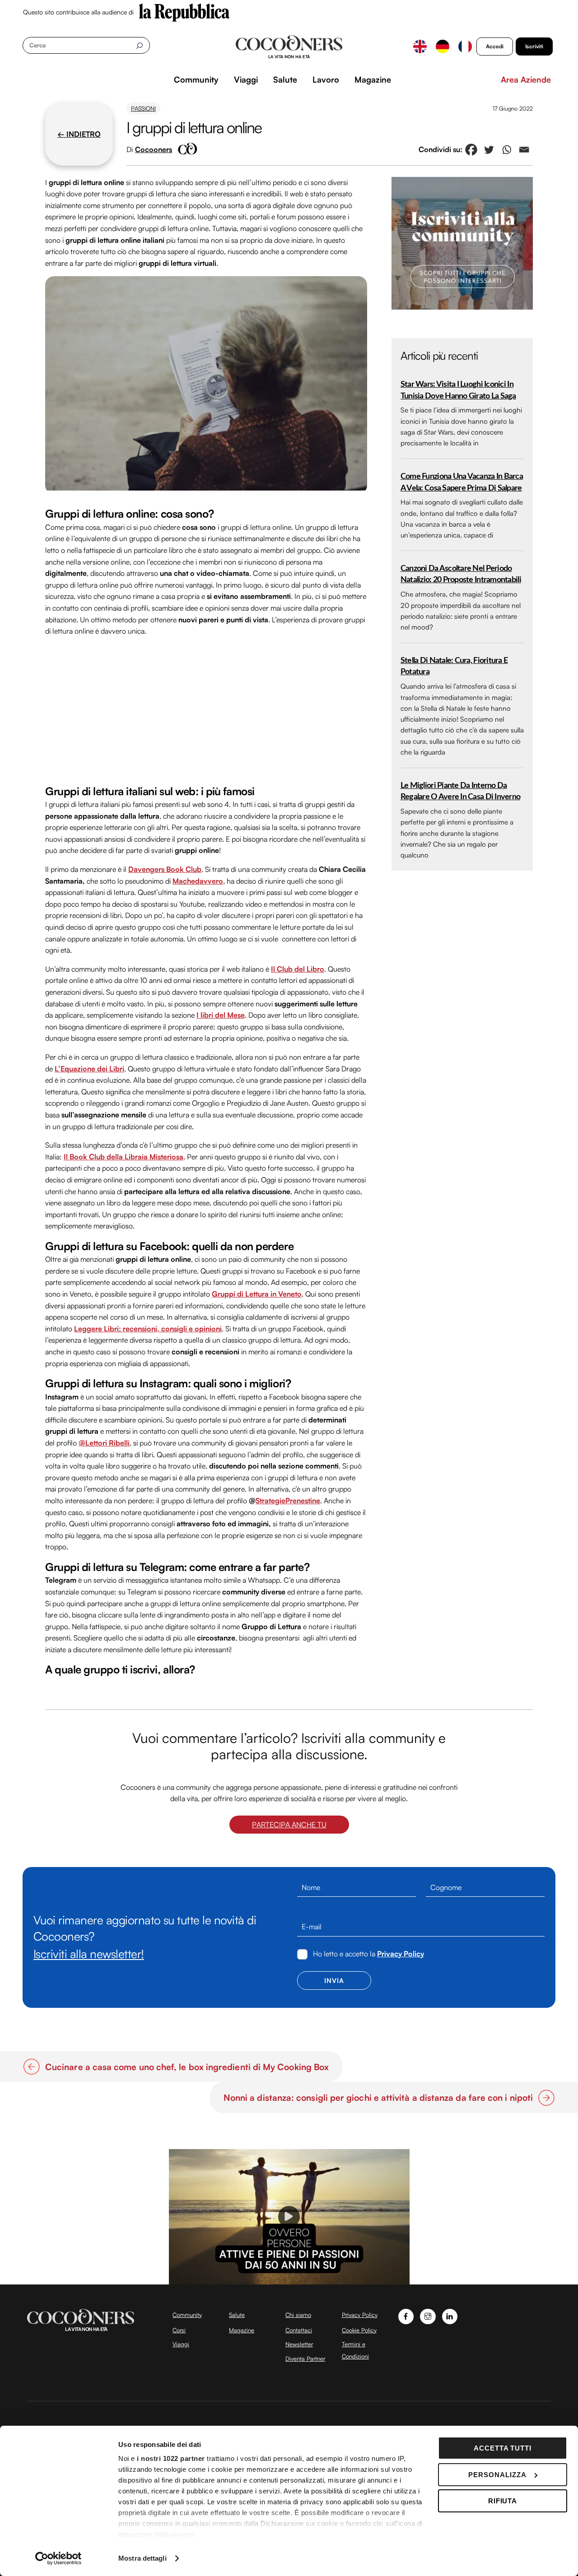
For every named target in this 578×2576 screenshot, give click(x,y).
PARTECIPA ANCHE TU (289, 1825)
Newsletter (299, 2344)
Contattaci (299, 2330)
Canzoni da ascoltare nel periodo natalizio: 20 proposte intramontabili (461, 574)
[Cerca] (139, 45)
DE (443, 46)
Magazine (373, 79)
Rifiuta (503, 2501)
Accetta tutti (503, 2448)
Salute (285, 79)
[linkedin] (450, 2315)
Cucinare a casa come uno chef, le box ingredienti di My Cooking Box (187, 2067)
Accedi (495, 46)
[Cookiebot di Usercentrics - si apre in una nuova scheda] (58, 2558)
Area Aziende (526, 79)
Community (196, 79)
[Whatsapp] (506, 150)
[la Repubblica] (184, 12)
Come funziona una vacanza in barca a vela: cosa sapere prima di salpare (462, 482)
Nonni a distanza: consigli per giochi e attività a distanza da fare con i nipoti (378, 2098)
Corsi (179, 2330)
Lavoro (326, 79)
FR (465, 46)
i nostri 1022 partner (171, 2458)
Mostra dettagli (142, 2558)
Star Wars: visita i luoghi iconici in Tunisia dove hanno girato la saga (458, 390)
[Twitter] (489, 150)
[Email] (524, 150)
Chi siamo (298, 2315)
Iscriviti (534, 46)
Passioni (143, 108)
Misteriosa (165, 1157)
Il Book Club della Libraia (106, 1157)
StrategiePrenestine (288, 1501)
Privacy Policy (401, 1954)
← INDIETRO (79, 134)
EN (420, 46)
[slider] (288, 2277)
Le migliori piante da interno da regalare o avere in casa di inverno (460, 791)
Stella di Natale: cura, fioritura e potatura (454, 666)
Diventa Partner (305, 2358)
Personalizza (497, 2475)
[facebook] (406, 2315)
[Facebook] (471, 150)
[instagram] (428, 2315)
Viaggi (246, 79)
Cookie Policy (359, 2330)
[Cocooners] (289, 47)
